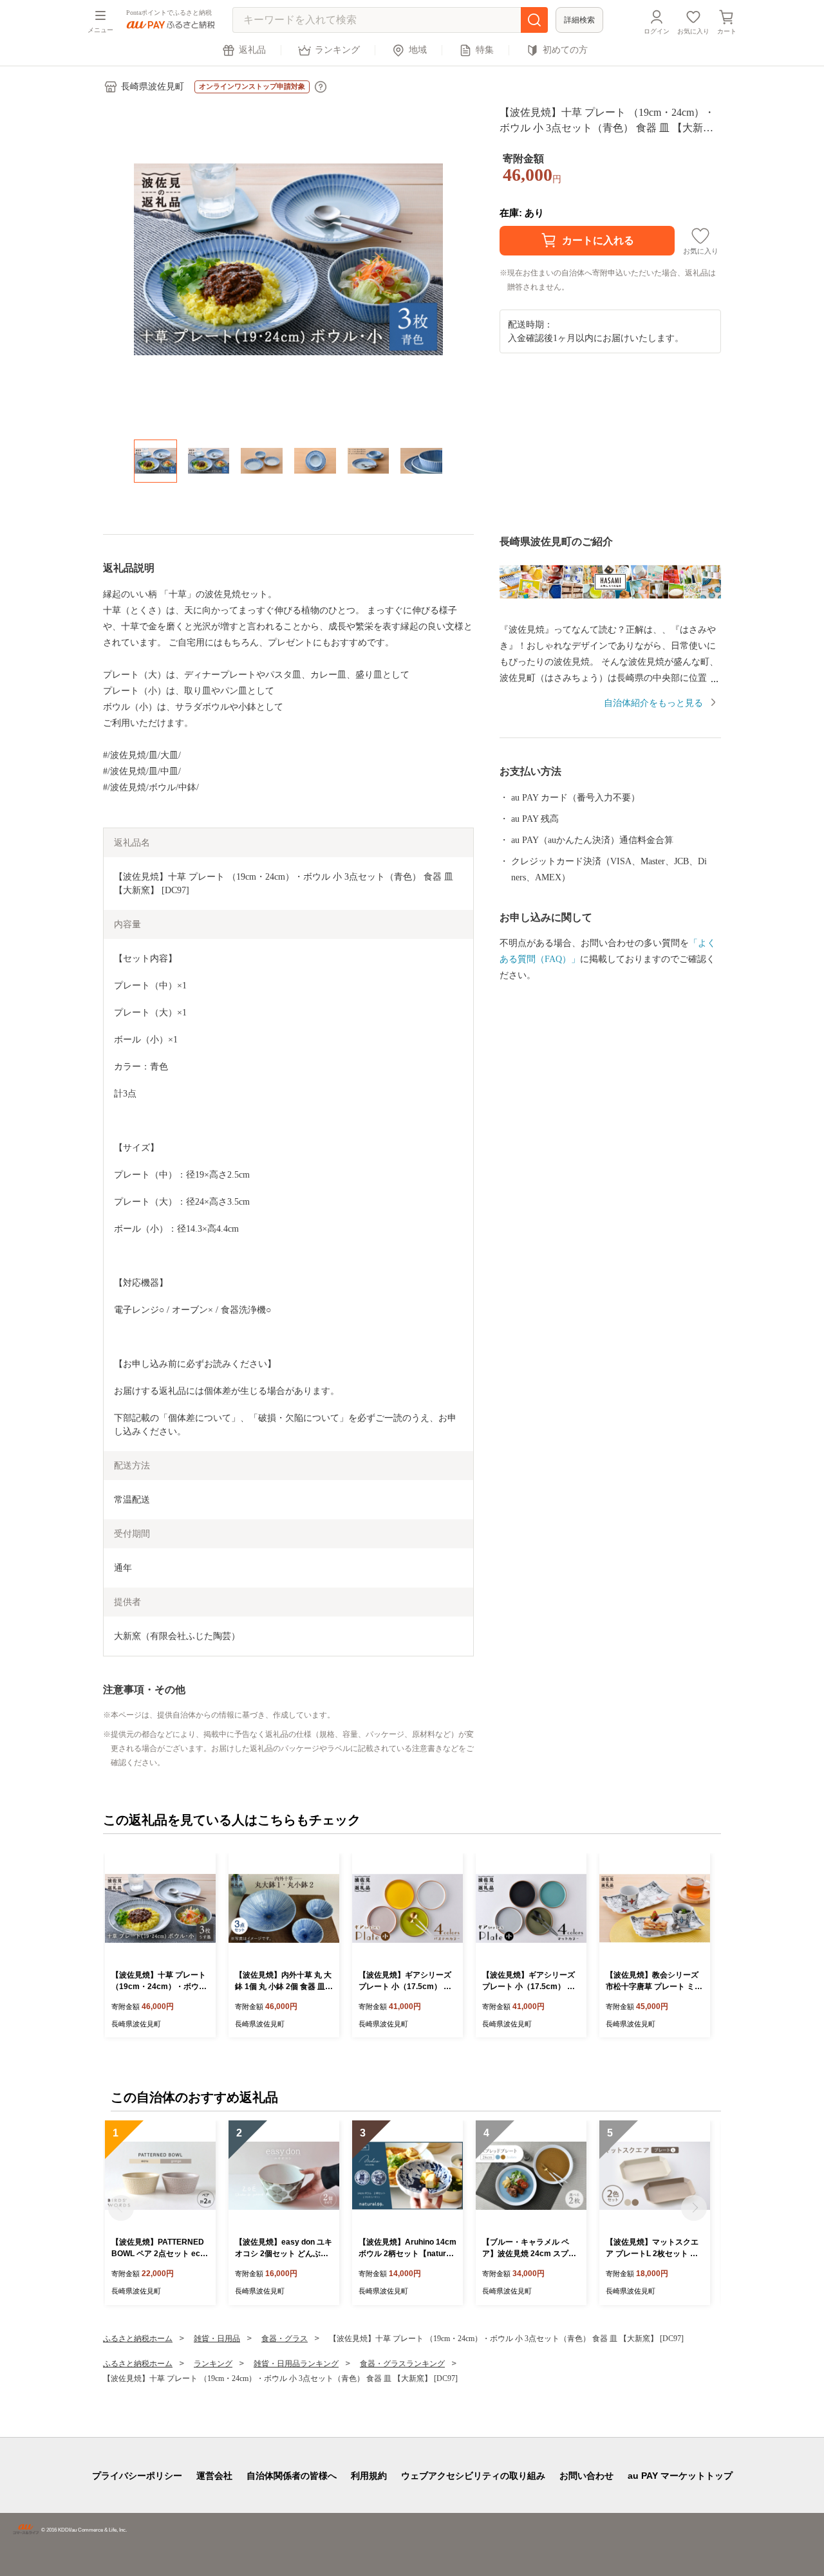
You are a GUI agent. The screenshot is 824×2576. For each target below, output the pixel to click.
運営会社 (214, 2476)
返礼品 (252, 50)
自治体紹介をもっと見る (653, 703)
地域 (418, 50)
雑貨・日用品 (217, 2339)
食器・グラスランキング (402, 2364)
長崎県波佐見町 (153, 87)
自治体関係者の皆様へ (292, 2476)
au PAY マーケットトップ (680, 2476)
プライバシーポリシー (137, 2476)
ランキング (337, 50)
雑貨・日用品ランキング (296, 2364)
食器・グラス (285, 2339)
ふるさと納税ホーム (138, 2339)
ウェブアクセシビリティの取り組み (473, 2476)
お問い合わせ (586, 2476)
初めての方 (565, 50)
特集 (485, 50)
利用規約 (369, 2476)
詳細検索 (579, 20)
